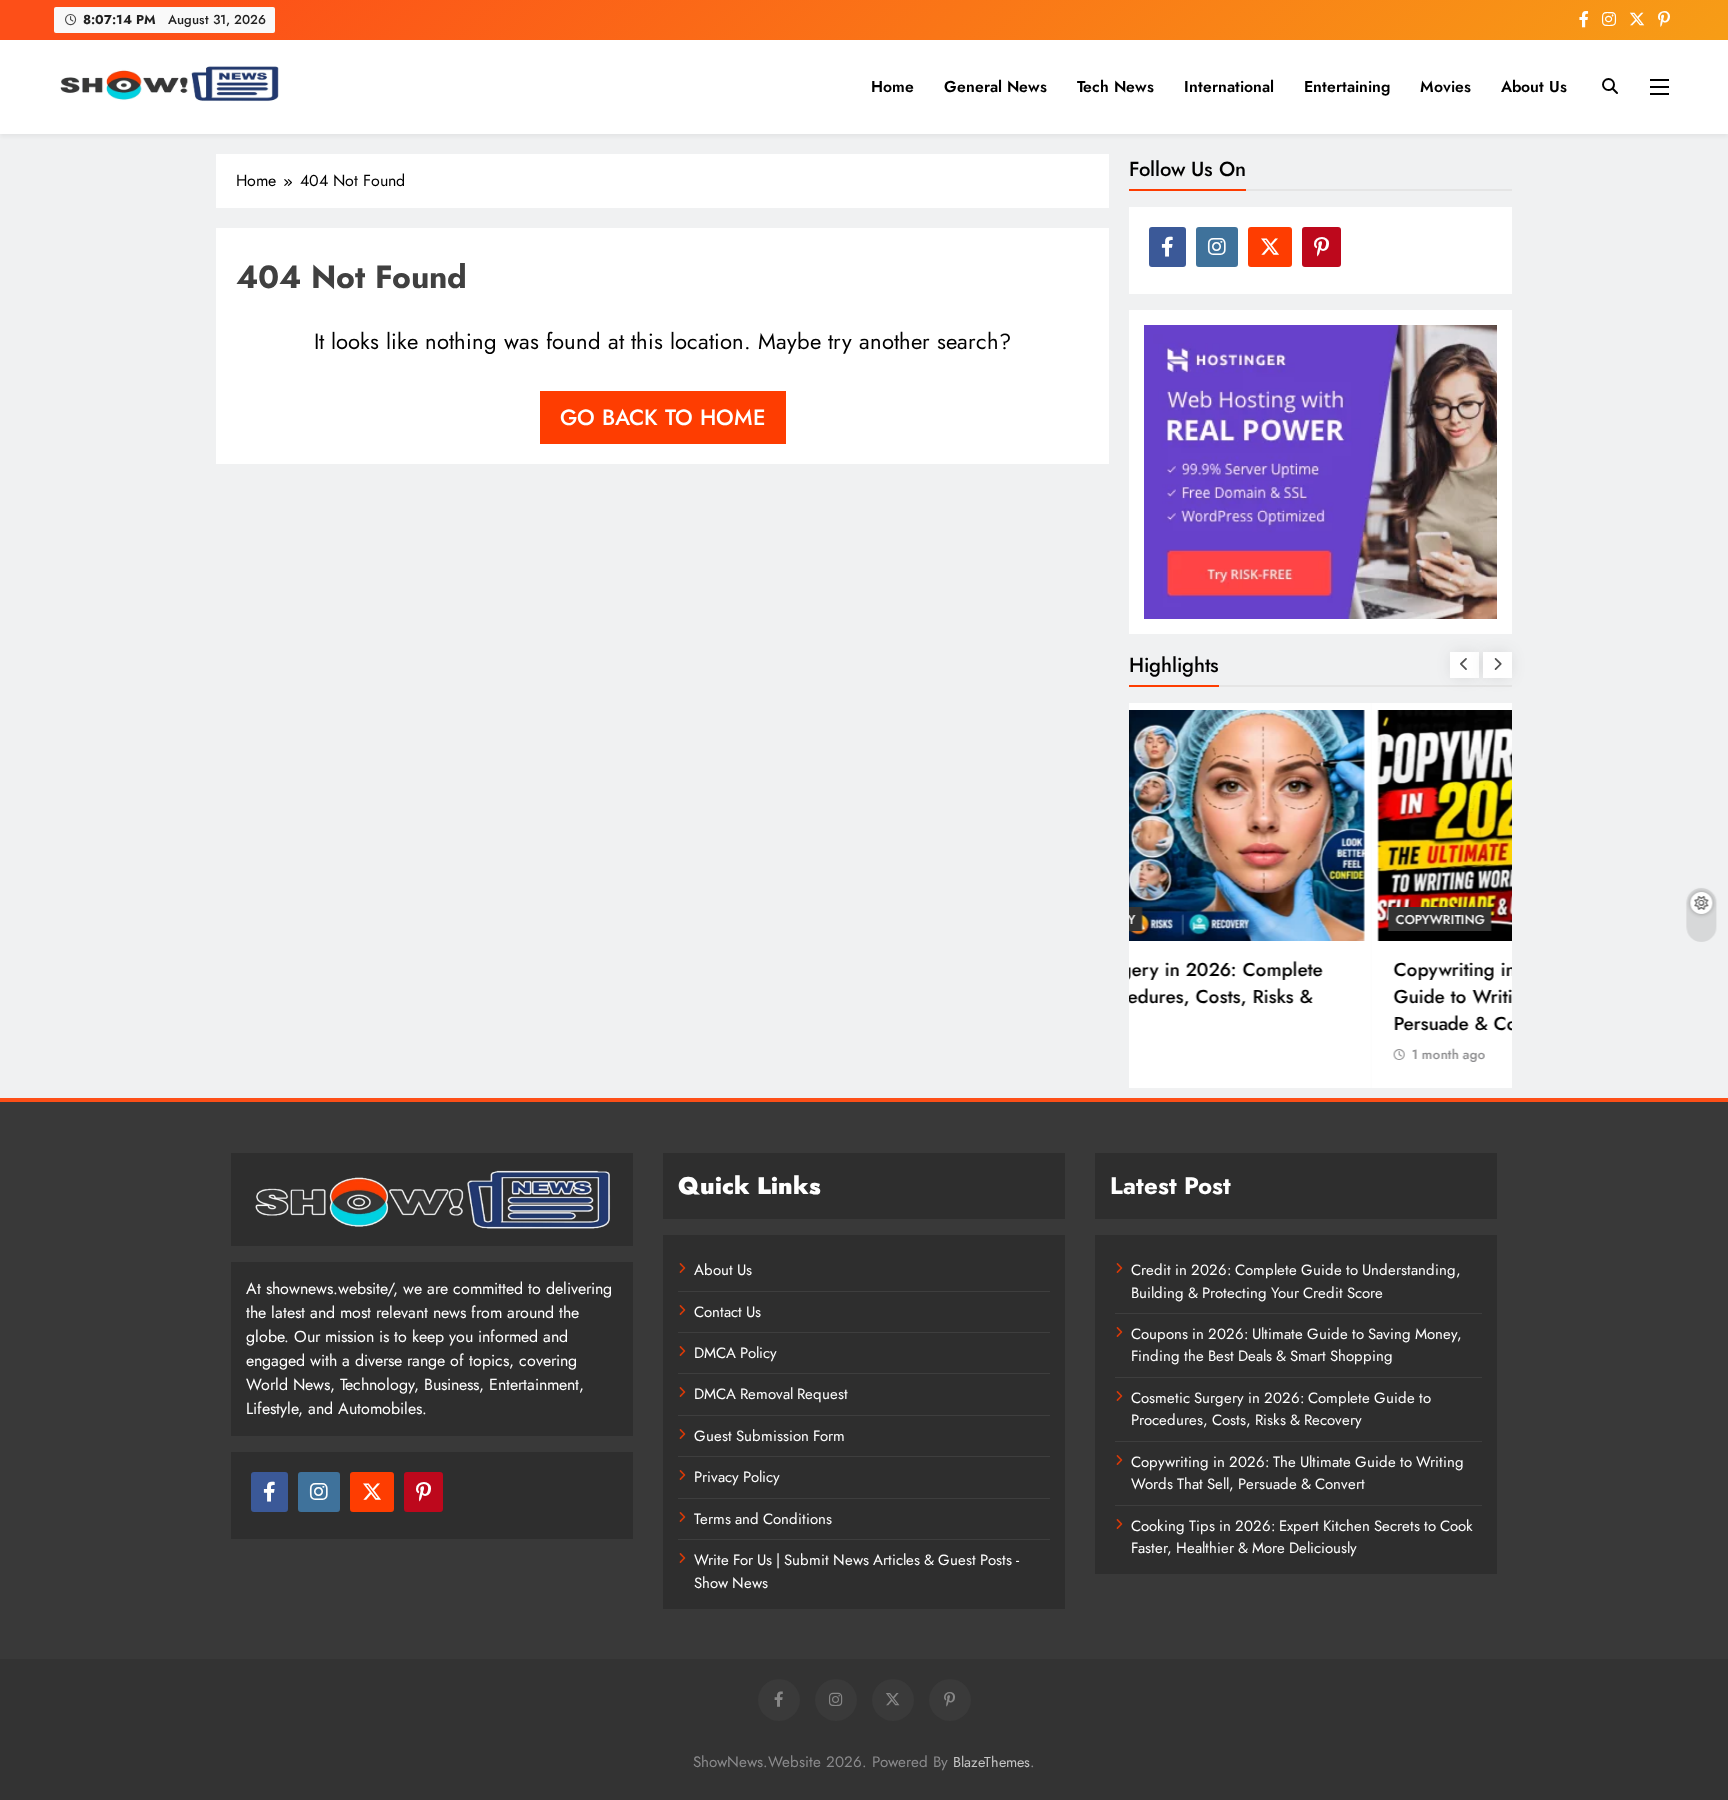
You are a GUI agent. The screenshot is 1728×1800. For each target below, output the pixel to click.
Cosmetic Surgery (1214, 919)
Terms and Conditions (763, 1519)
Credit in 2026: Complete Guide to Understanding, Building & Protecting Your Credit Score (1296, 1281)
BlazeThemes (991, 1762)
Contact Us (727, 1312)
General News (995, 86)
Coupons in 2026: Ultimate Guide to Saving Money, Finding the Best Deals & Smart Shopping (1296, 1345)
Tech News (1115, 86)
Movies (1445, 86)
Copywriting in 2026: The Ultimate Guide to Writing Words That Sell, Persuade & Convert (1297, 1473)
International (1229, 86)
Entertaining (1347, 86)
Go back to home (663, 417)
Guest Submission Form (769, 1436)
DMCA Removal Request (771, 1394)
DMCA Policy (735, 1353)
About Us (1534, 86)
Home (892, 86)
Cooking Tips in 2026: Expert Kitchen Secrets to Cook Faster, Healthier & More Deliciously (1302, 1537)
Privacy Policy (737, 1477)
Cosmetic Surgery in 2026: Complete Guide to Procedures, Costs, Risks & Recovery (1307, 996)
